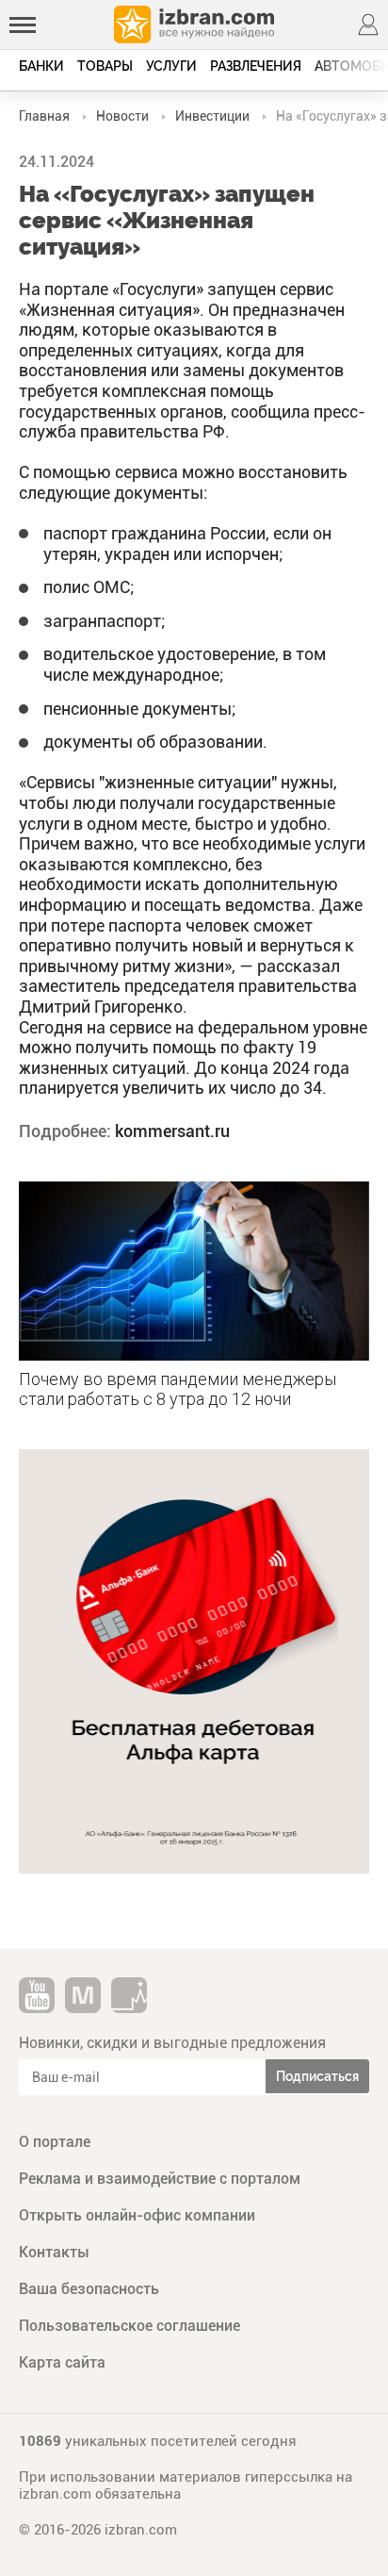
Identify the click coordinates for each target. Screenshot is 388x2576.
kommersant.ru (172, 1131)
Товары (105, 66)
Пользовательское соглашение (129, 2326)
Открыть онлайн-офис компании (137, 2215)
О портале (55, 2142)
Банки (41, 66)
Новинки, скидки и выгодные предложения (172, 2043)
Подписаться (317, 2076)
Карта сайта (62, 2362)
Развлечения (256, 66)
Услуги (171, 66)
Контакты (54, 2252)
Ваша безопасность (89, 2289)
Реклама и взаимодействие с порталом (160, 2179)
